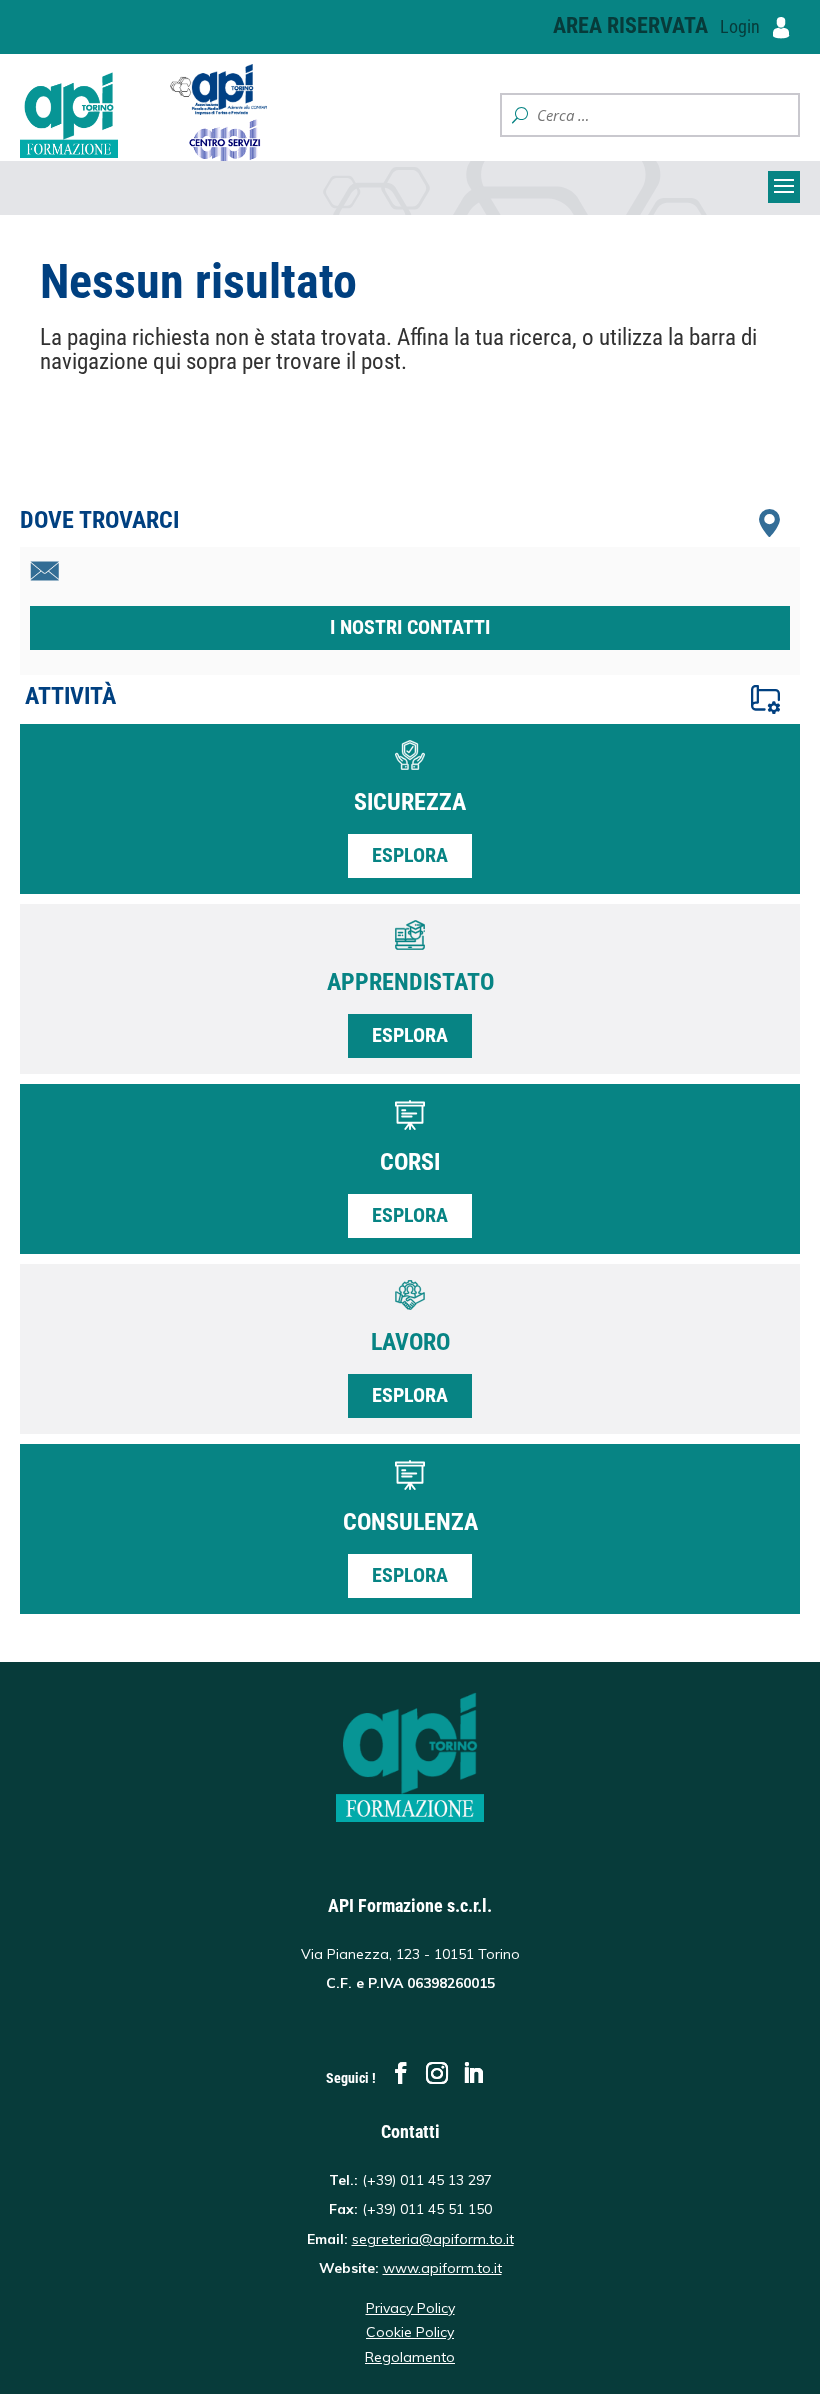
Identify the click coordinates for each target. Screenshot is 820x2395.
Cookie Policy (410, 2332)
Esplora (410, 855)
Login (742, 26)
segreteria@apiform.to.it (433, 2239)
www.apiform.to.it (442, 2268)
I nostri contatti (410, 627)
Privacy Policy (410, 2308)
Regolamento (410, 2357)
